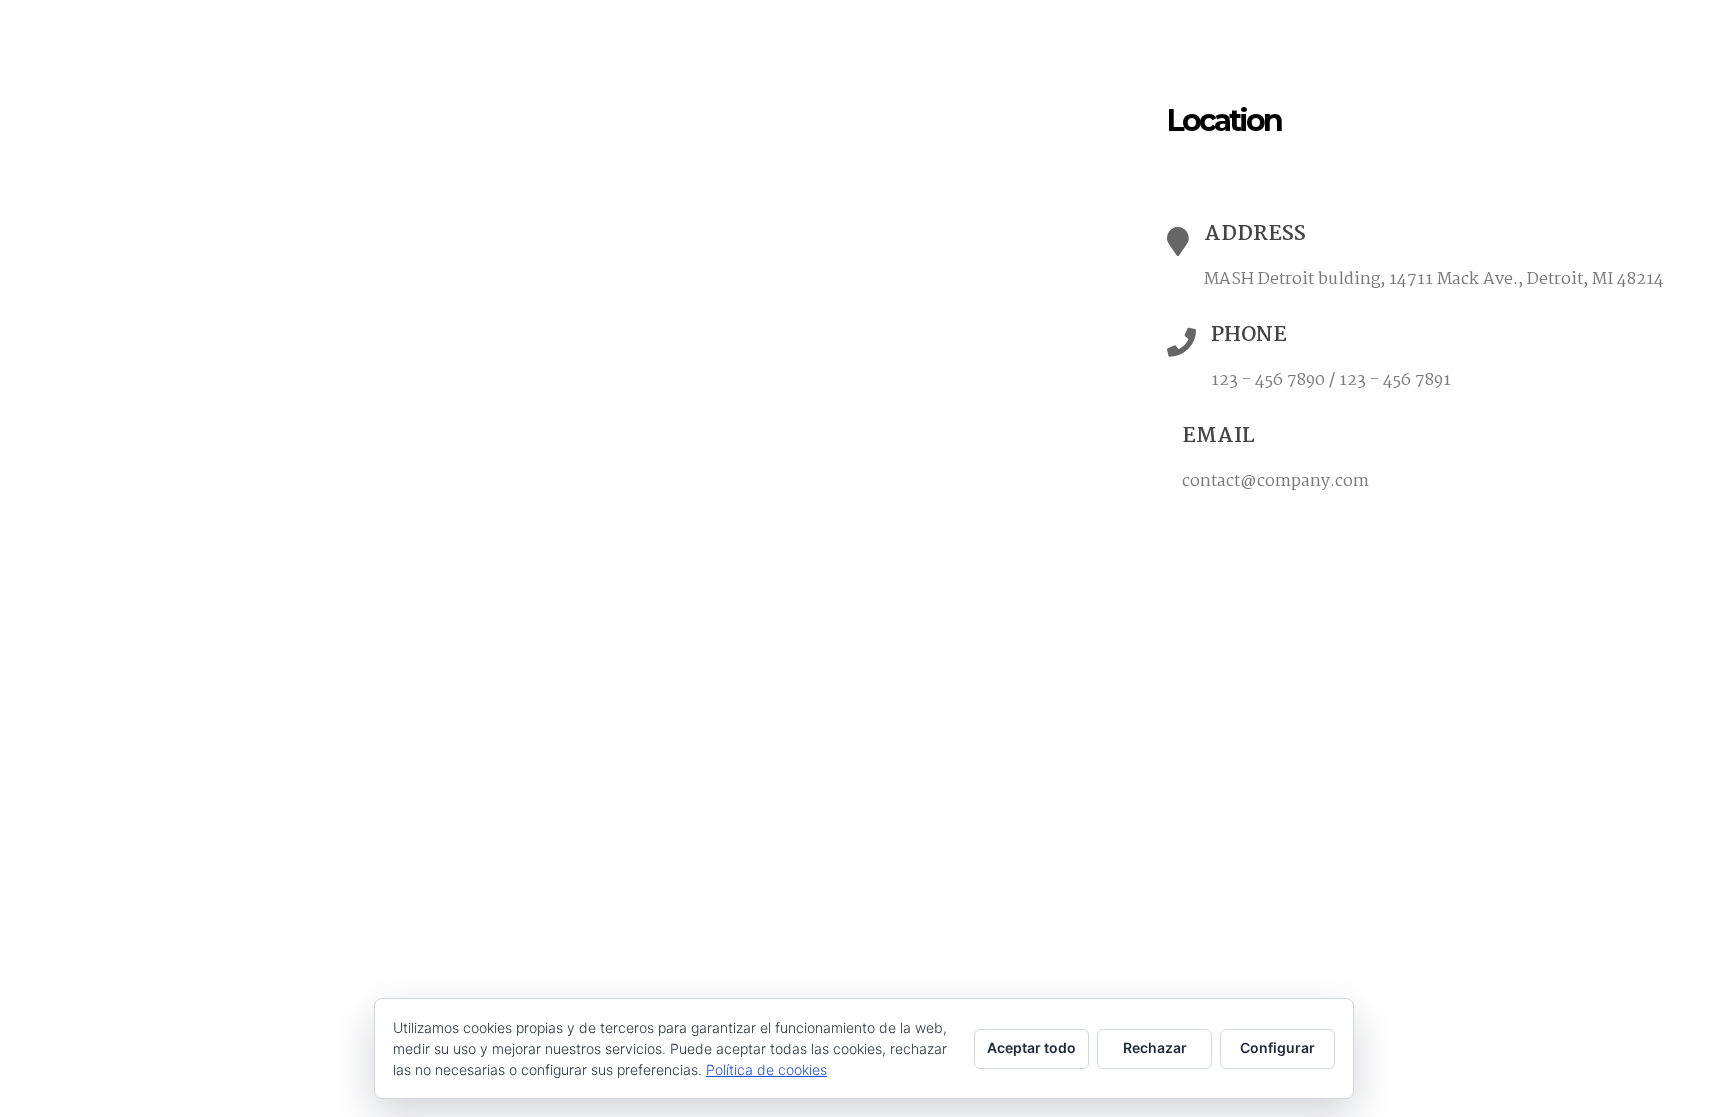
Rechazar (1155, 1047)
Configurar (1277, 1047)
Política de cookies (766, 1069)
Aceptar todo (1031, 1047)
